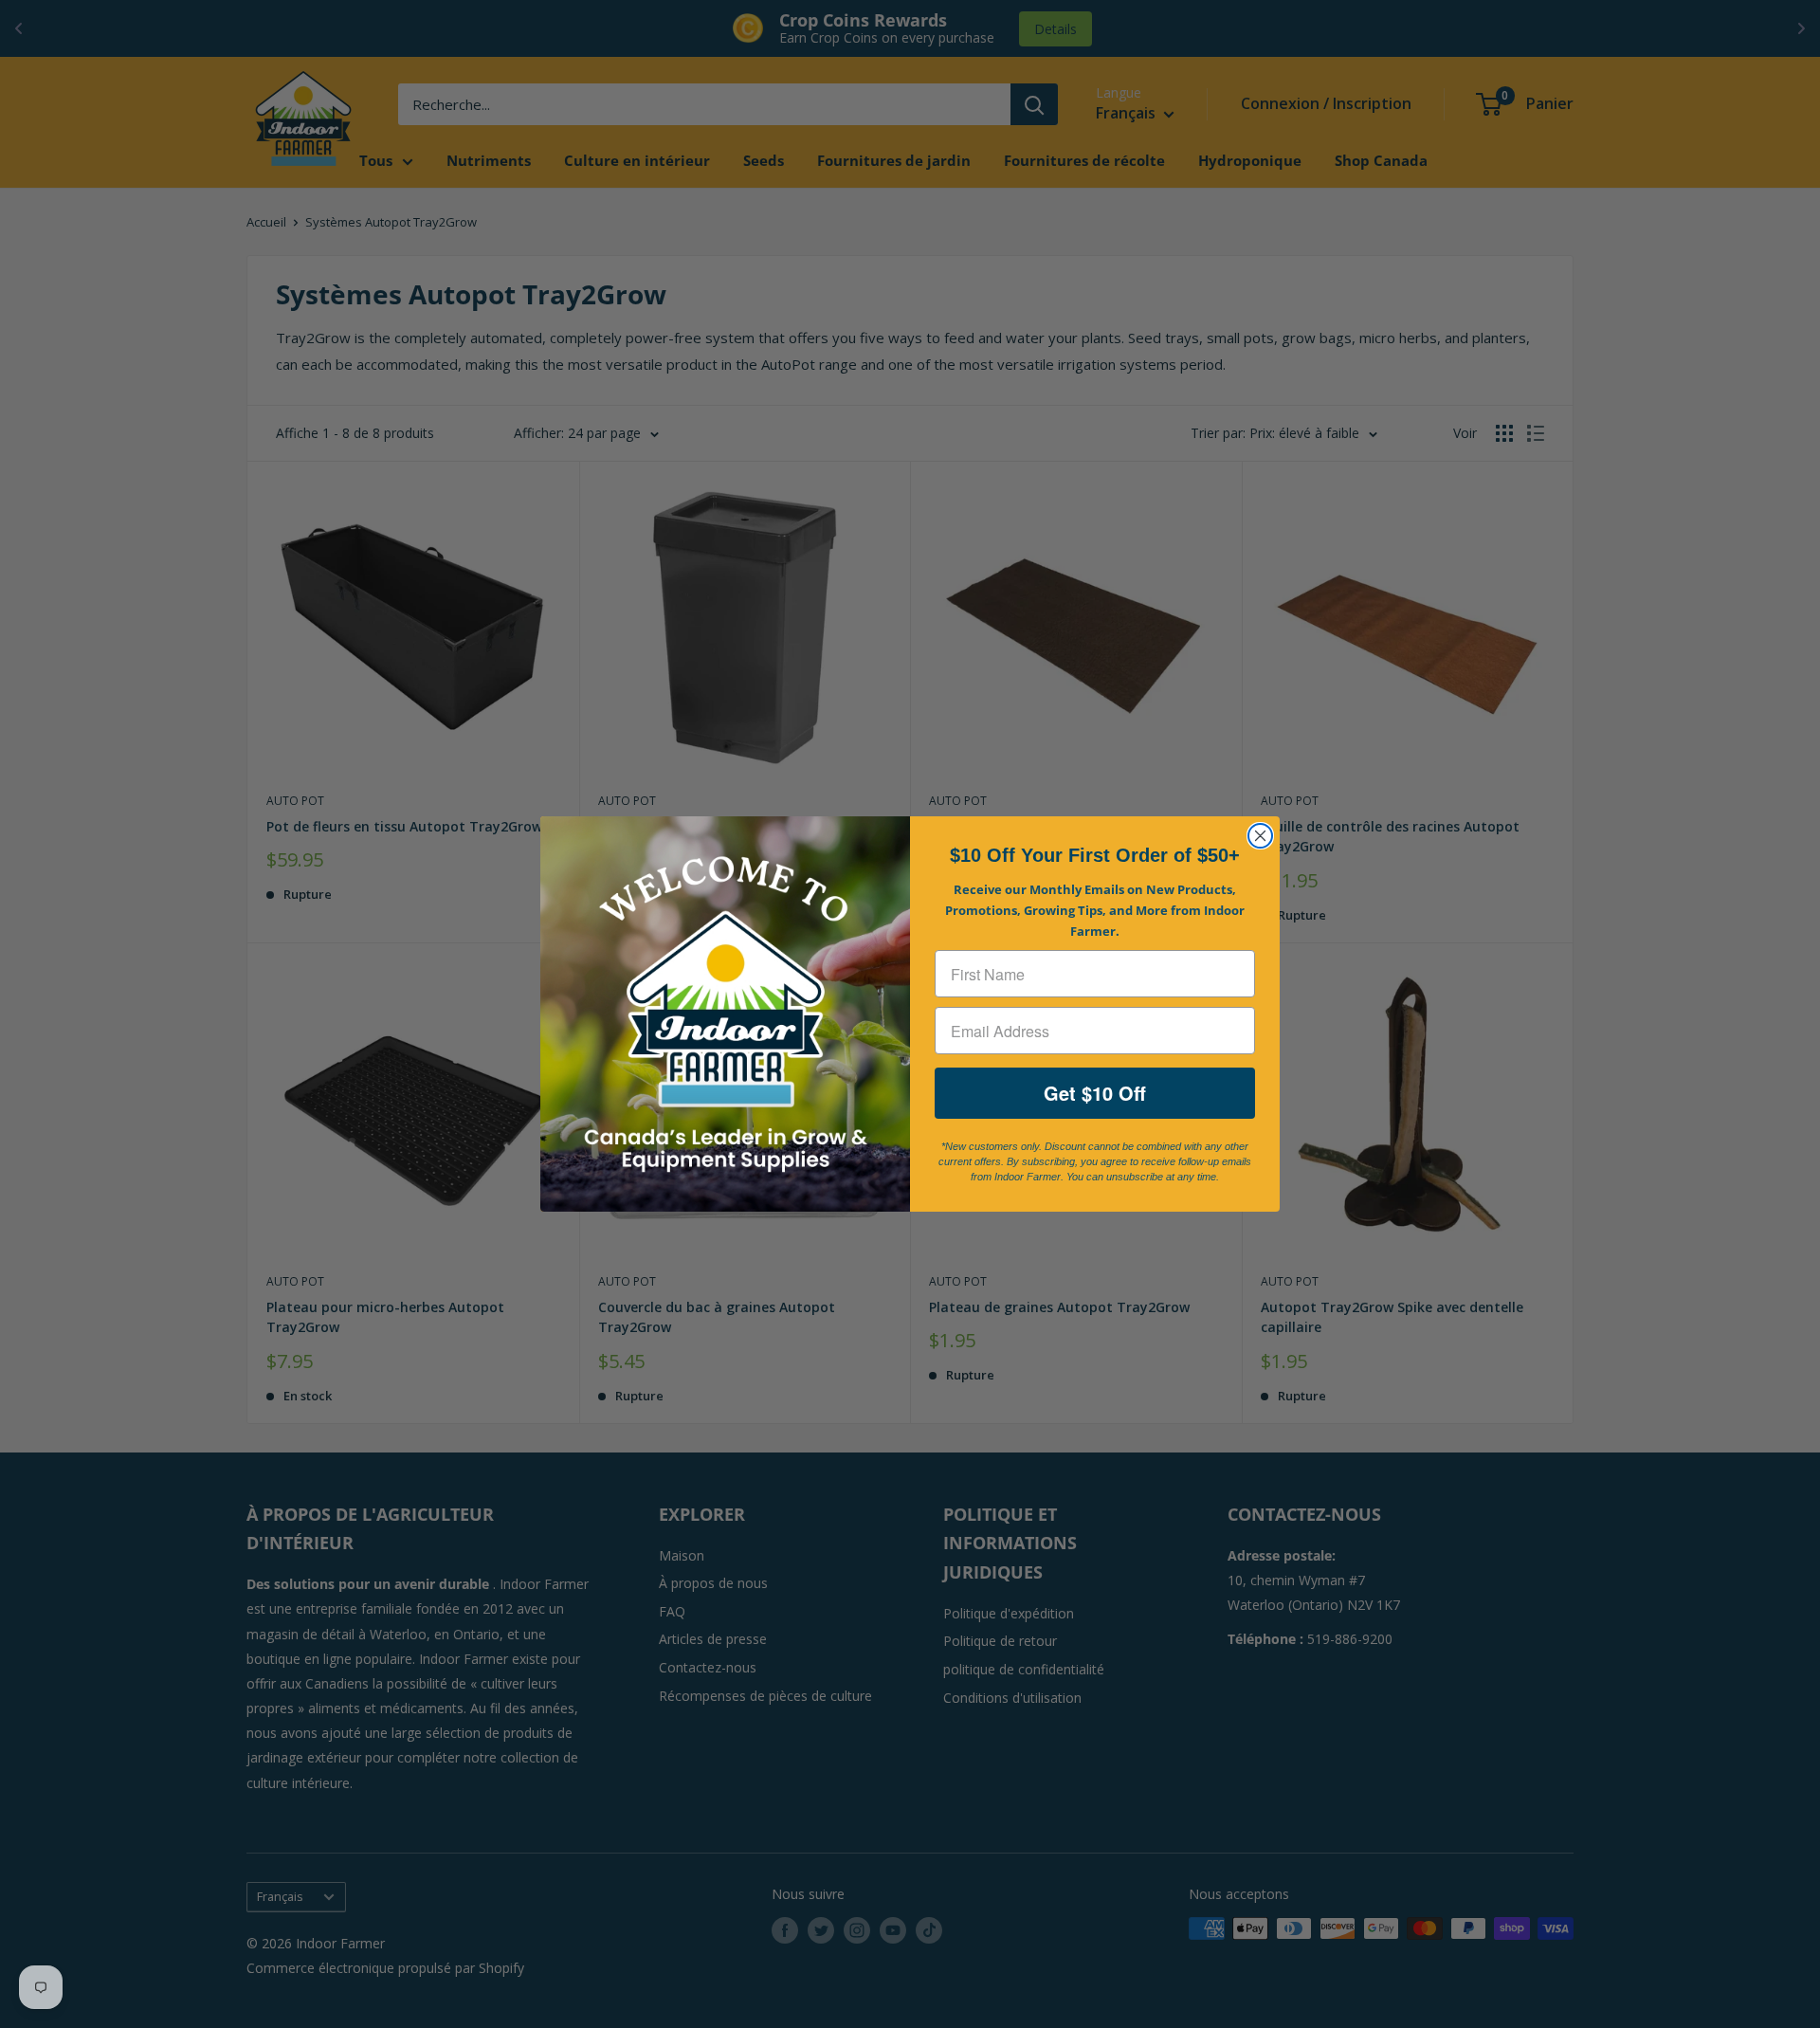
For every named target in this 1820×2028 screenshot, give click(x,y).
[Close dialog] (1260, 836)
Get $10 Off (1095, 1093)
